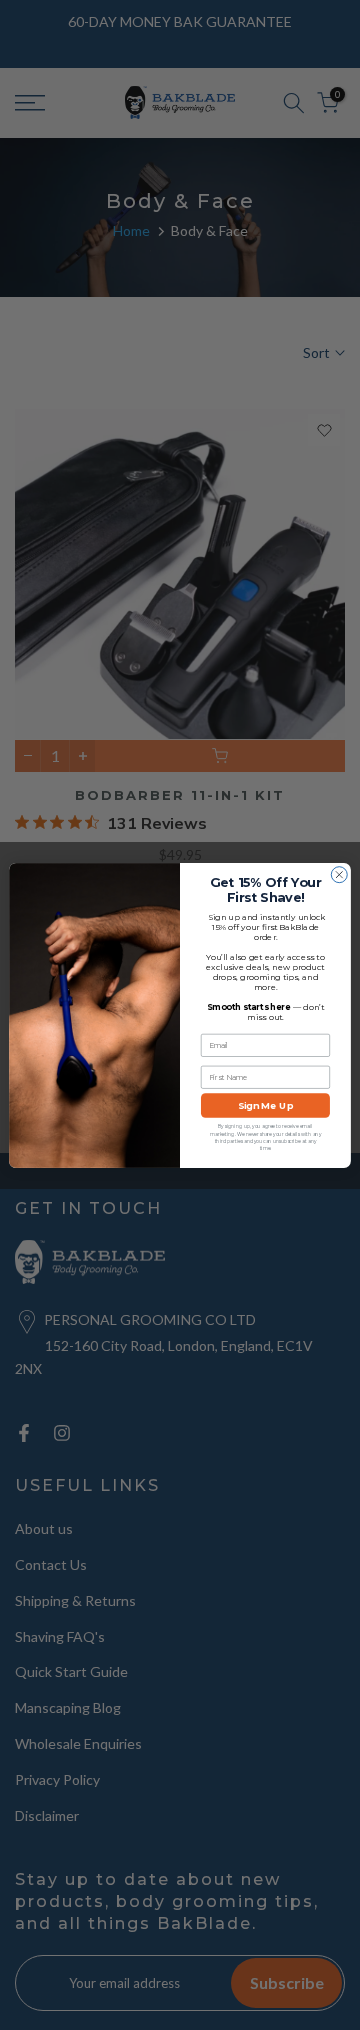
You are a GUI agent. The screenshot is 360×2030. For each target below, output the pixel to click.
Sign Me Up (266, 1105)
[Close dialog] (339, 874)
